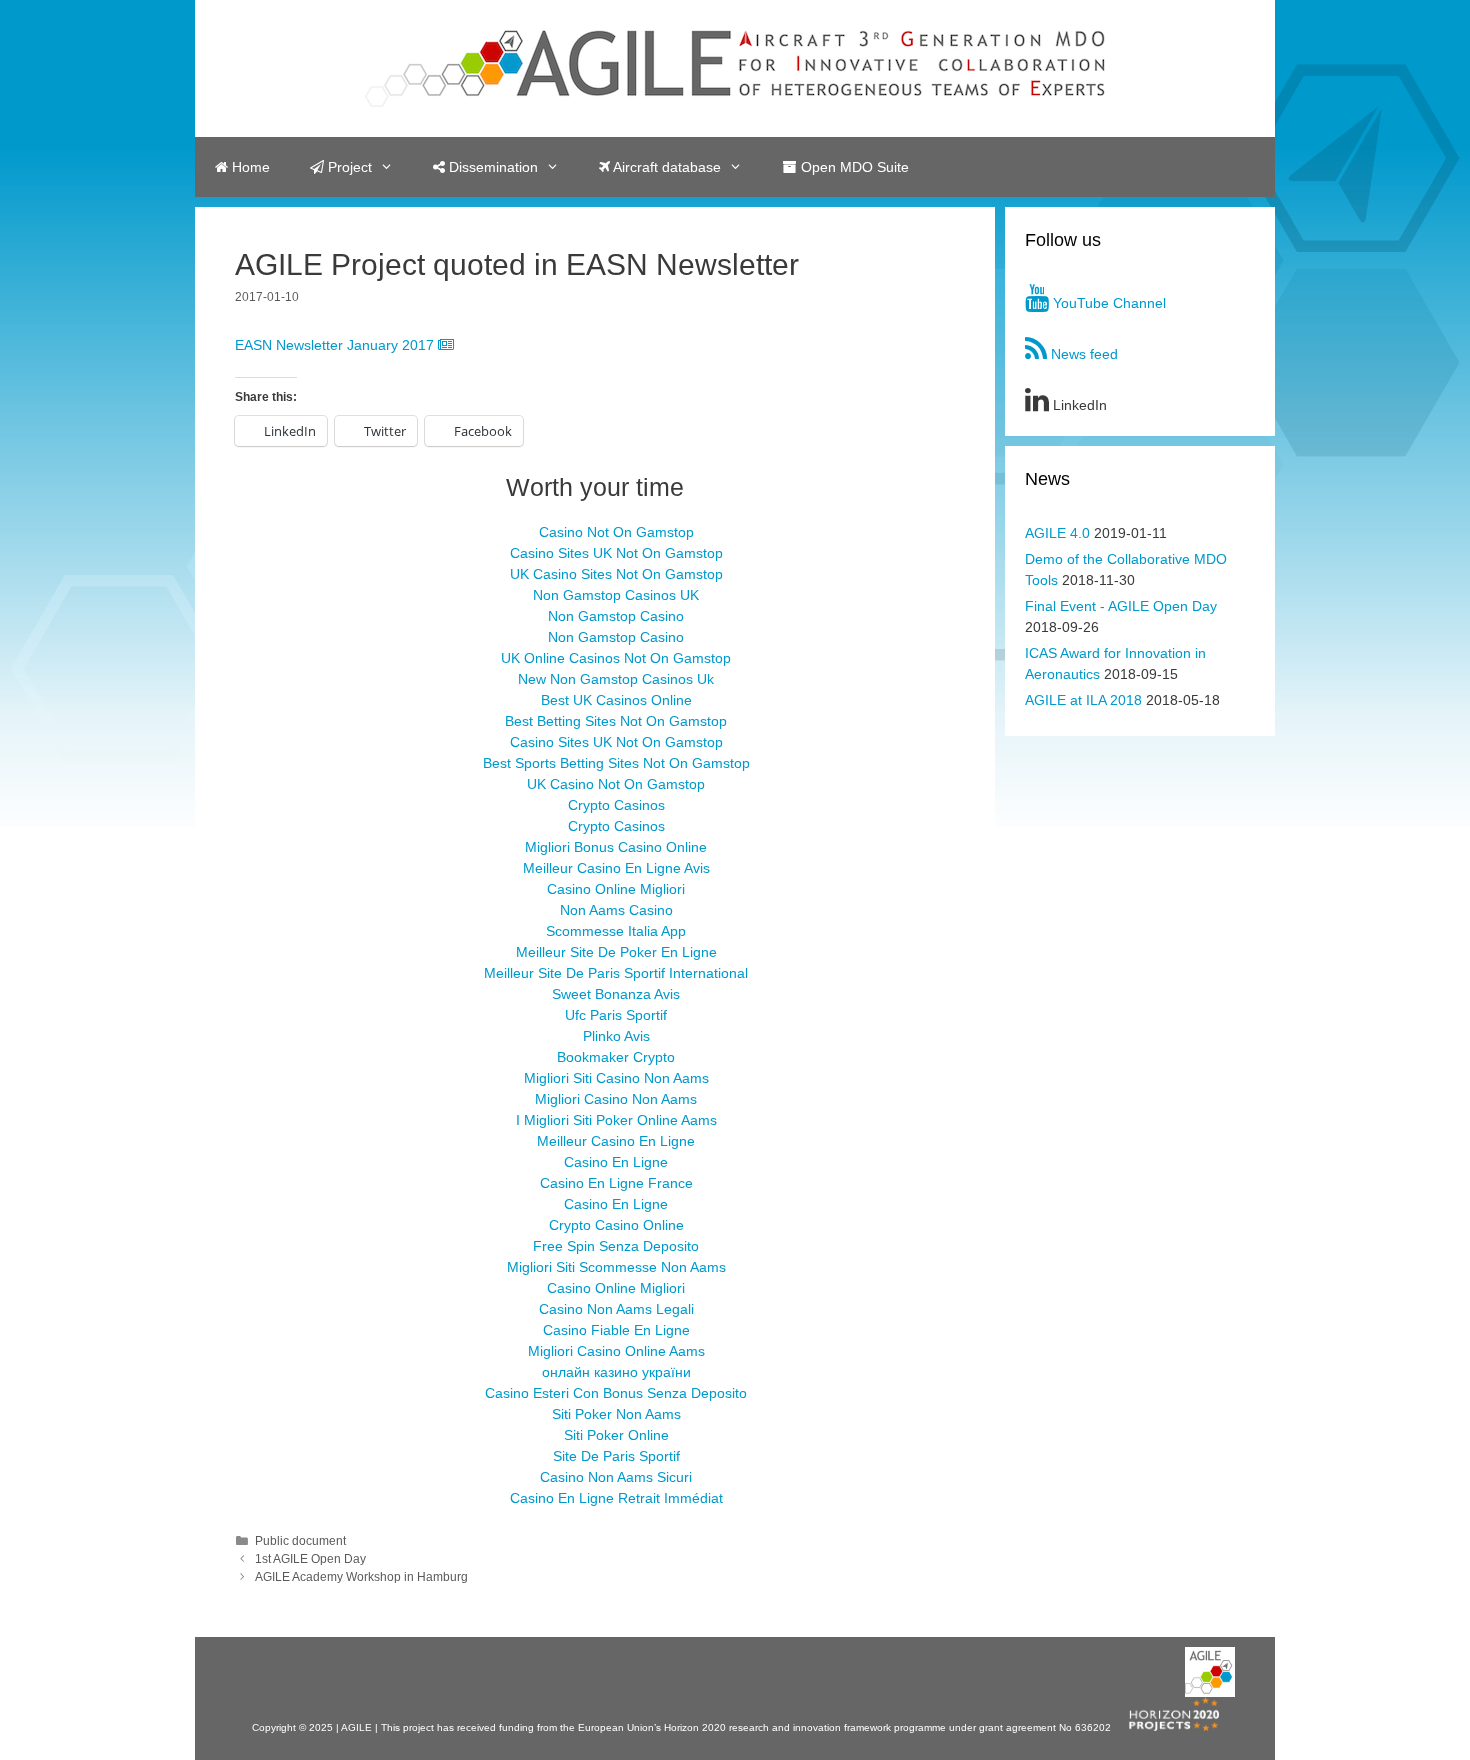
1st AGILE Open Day (310, 1559)
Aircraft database (665, 167)
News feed (1082, 354)
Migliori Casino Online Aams (616, 1351)
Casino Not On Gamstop (616, 532)
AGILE (358, 1727)
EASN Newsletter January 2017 (336, 345)
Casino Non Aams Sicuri (616, 1477)
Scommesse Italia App (616, 931)
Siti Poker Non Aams (616, 1414)
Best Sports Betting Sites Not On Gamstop (616, 763)
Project (348, 167)
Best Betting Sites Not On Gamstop (616, 721)
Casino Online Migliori (616, 889)
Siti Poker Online (616, 1435)
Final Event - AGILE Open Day (1121, 606)
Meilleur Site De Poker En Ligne (616, 952)
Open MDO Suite (853, 167)
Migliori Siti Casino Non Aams (616, 1078)
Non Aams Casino (616, 910)
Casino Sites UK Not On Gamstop (616, 553)
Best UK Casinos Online (616, 700)
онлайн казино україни (616, 1372)
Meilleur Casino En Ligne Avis (616, 868)
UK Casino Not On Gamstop (616, 784)
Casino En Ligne (616, 1162)
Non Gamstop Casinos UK (616, 595)
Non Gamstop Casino (616, 616)
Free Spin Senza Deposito (616, 1246)
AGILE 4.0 (1057, 533)
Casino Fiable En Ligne (616, 1330)
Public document (300, 1541)
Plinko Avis (616, 1036)
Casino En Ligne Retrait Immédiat (616, 1498)
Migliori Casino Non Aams (616, 1099)
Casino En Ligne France (616, 1183)
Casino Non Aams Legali (616, 1309)
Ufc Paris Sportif (616, 1015)
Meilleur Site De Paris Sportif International (616, 973)
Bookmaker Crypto (616, 1057)
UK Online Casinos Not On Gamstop (616, 658)
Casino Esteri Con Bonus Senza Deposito (616, 1393)
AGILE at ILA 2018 (1083, 700)
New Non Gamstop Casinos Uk (616, 679)
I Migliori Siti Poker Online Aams (616, 1120)
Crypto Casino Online (616, 1225)
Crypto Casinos (616, 805)
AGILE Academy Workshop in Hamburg (361, 1577)
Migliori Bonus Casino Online (616, 847)
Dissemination (491, 167)
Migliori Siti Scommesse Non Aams (616, 1267)
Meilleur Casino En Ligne (616, 1141)
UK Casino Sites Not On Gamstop (616, 574)
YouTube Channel (1107, 303)
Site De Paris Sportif (616, 1456)
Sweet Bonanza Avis (616, 994)
